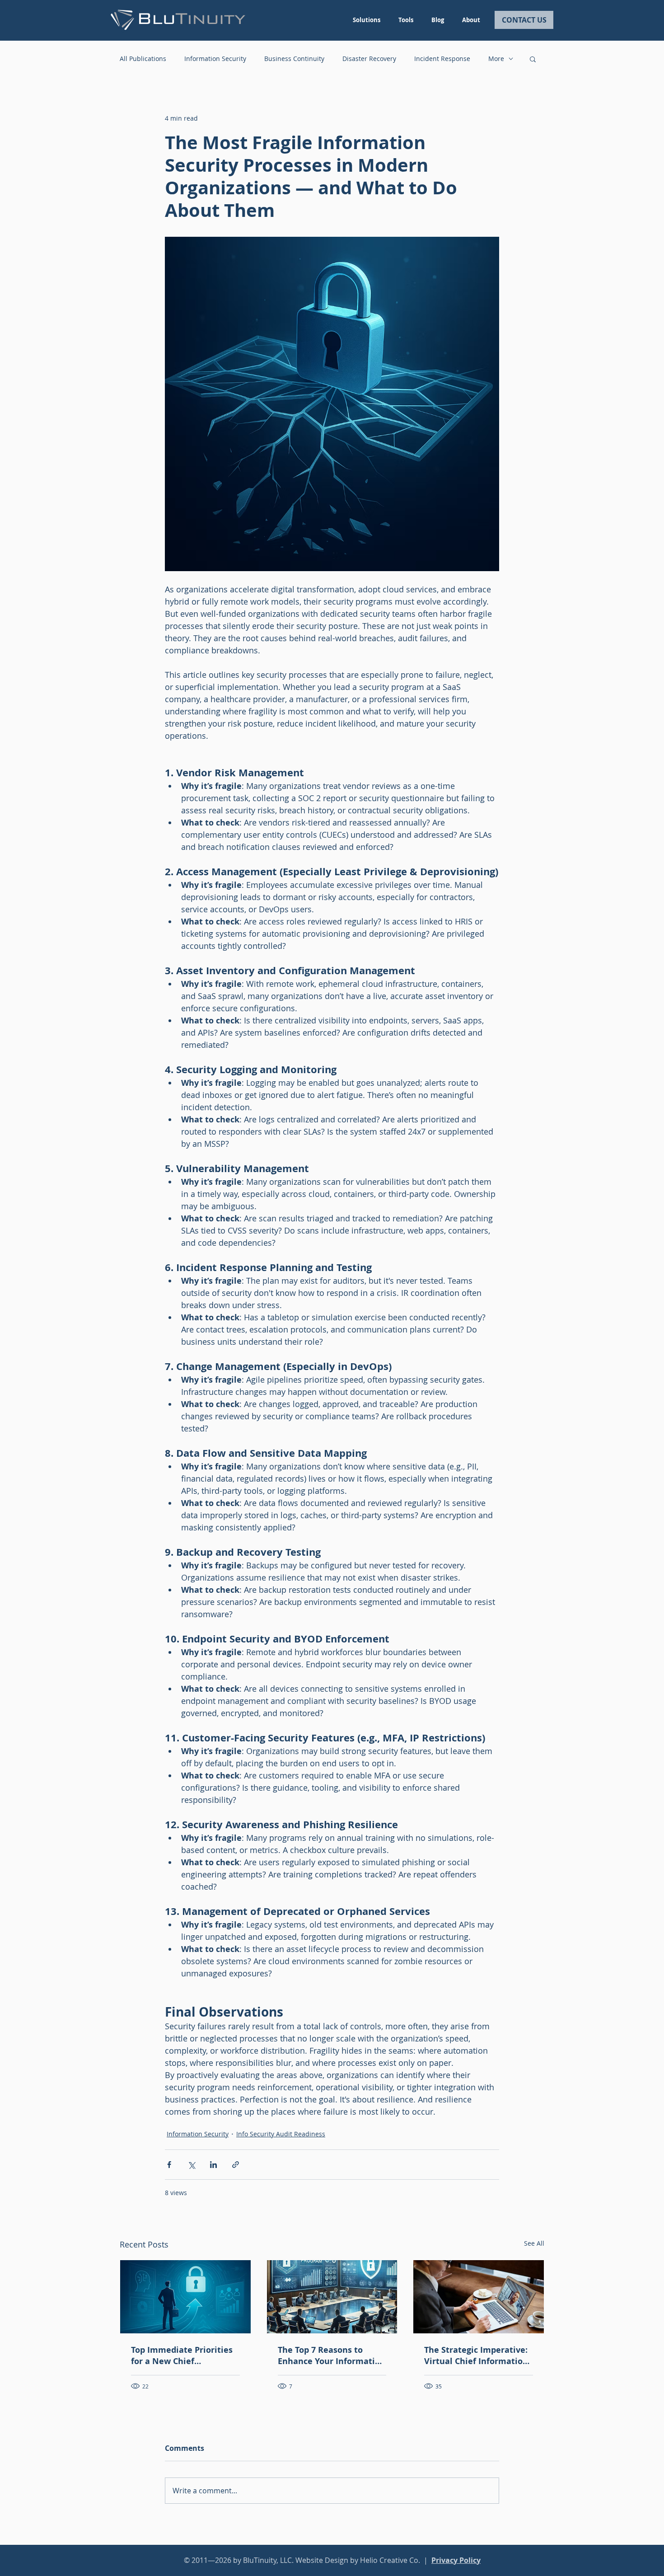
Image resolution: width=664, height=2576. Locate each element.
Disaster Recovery (369, 59)
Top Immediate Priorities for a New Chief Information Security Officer (182, 2355)
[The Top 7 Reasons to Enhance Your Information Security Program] (332, 2297)
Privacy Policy (456, 2560)
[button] (533, 59)
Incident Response (442, 59)
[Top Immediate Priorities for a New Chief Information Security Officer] (185, 2297)
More (496, 59)
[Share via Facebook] (169, 2165)
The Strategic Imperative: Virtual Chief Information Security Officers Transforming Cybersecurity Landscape (476, 2355)
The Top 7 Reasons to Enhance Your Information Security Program (332, 2355)
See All (534, 2243)
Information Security (215, 59)
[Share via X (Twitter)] (191, 2165)
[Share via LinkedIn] (213, 2165)
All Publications (143, 59)
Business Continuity (294, 59)
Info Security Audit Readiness (281, 2134)
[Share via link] (236, 2165)
